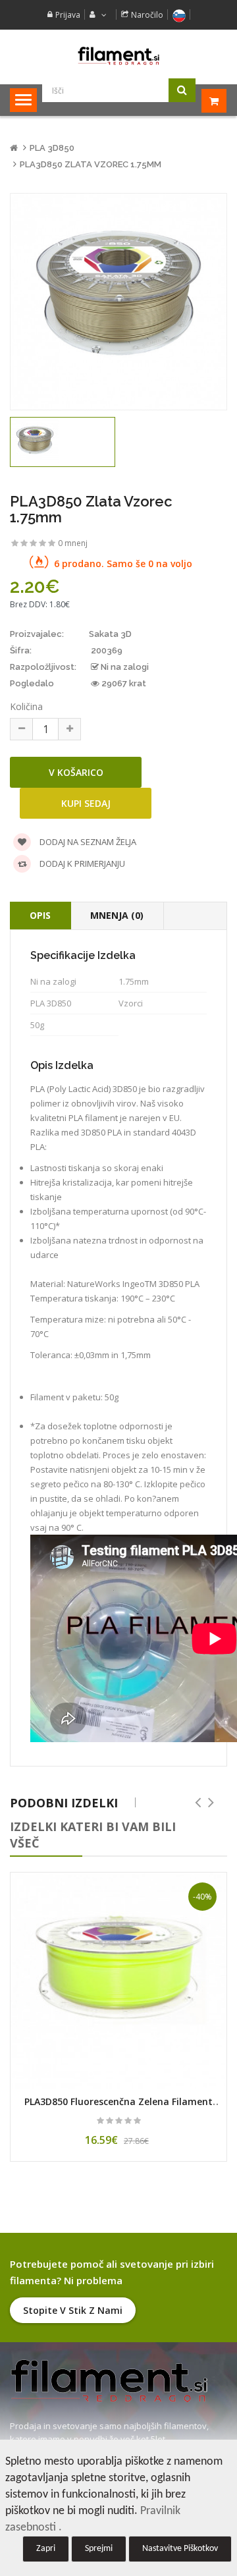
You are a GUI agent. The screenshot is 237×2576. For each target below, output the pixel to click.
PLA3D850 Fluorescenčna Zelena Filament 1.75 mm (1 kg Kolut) (118, 2108)
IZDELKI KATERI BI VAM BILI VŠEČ (93, 1835)
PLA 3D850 (52, 148)
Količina (26, 706)
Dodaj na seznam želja (87, 842)
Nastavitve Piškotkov (180, 2549)
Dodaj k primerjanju (81, 863)
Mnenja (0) (117, 915)
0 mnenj (73, 543)
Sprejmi (99, 2549)
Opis (40, 915)
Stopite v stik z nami (73, 2310)
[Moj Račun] (96, 15)
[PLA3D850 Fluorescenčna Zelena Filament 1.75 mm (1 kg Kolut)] (118, 1981)
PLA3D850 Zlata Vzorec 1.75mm (91, 164)
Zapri (46, 2549)
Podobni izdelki (64, 1803)
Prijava (68, 15)
